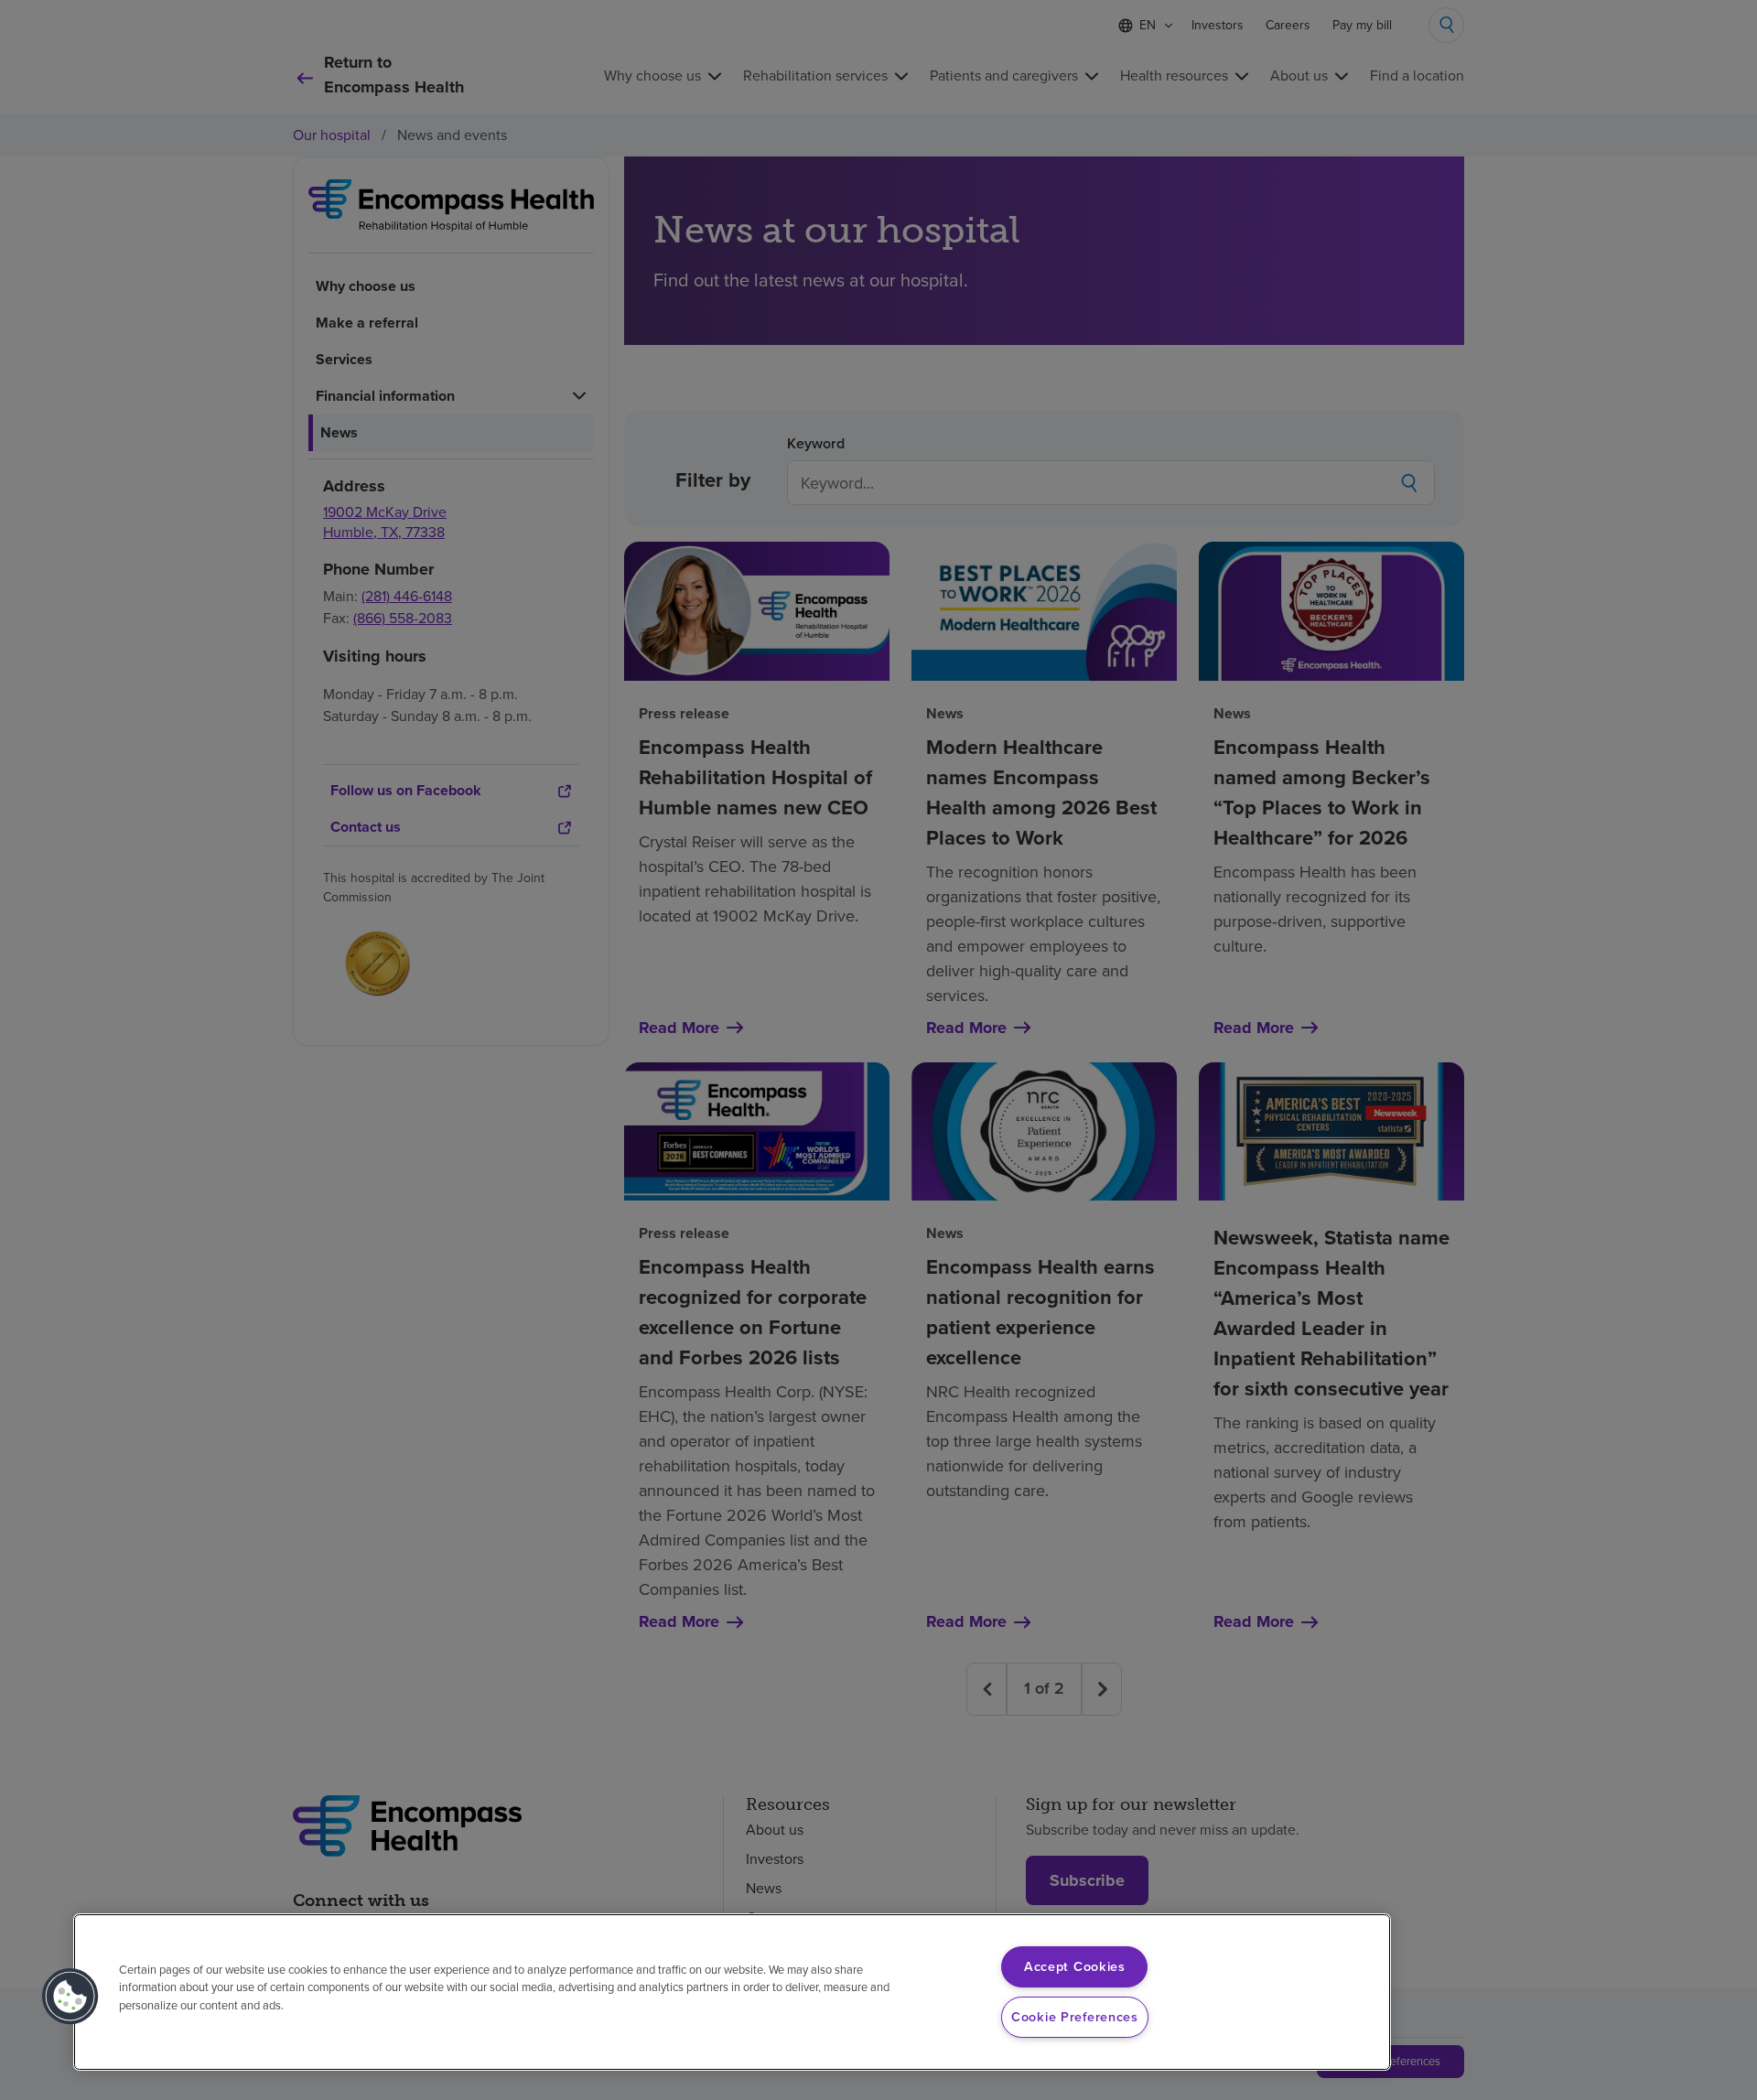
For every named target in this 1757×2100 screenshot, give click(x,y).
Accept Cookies (1075, 1966)
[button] (70, 1997)
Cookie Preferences (1075, 2017)
